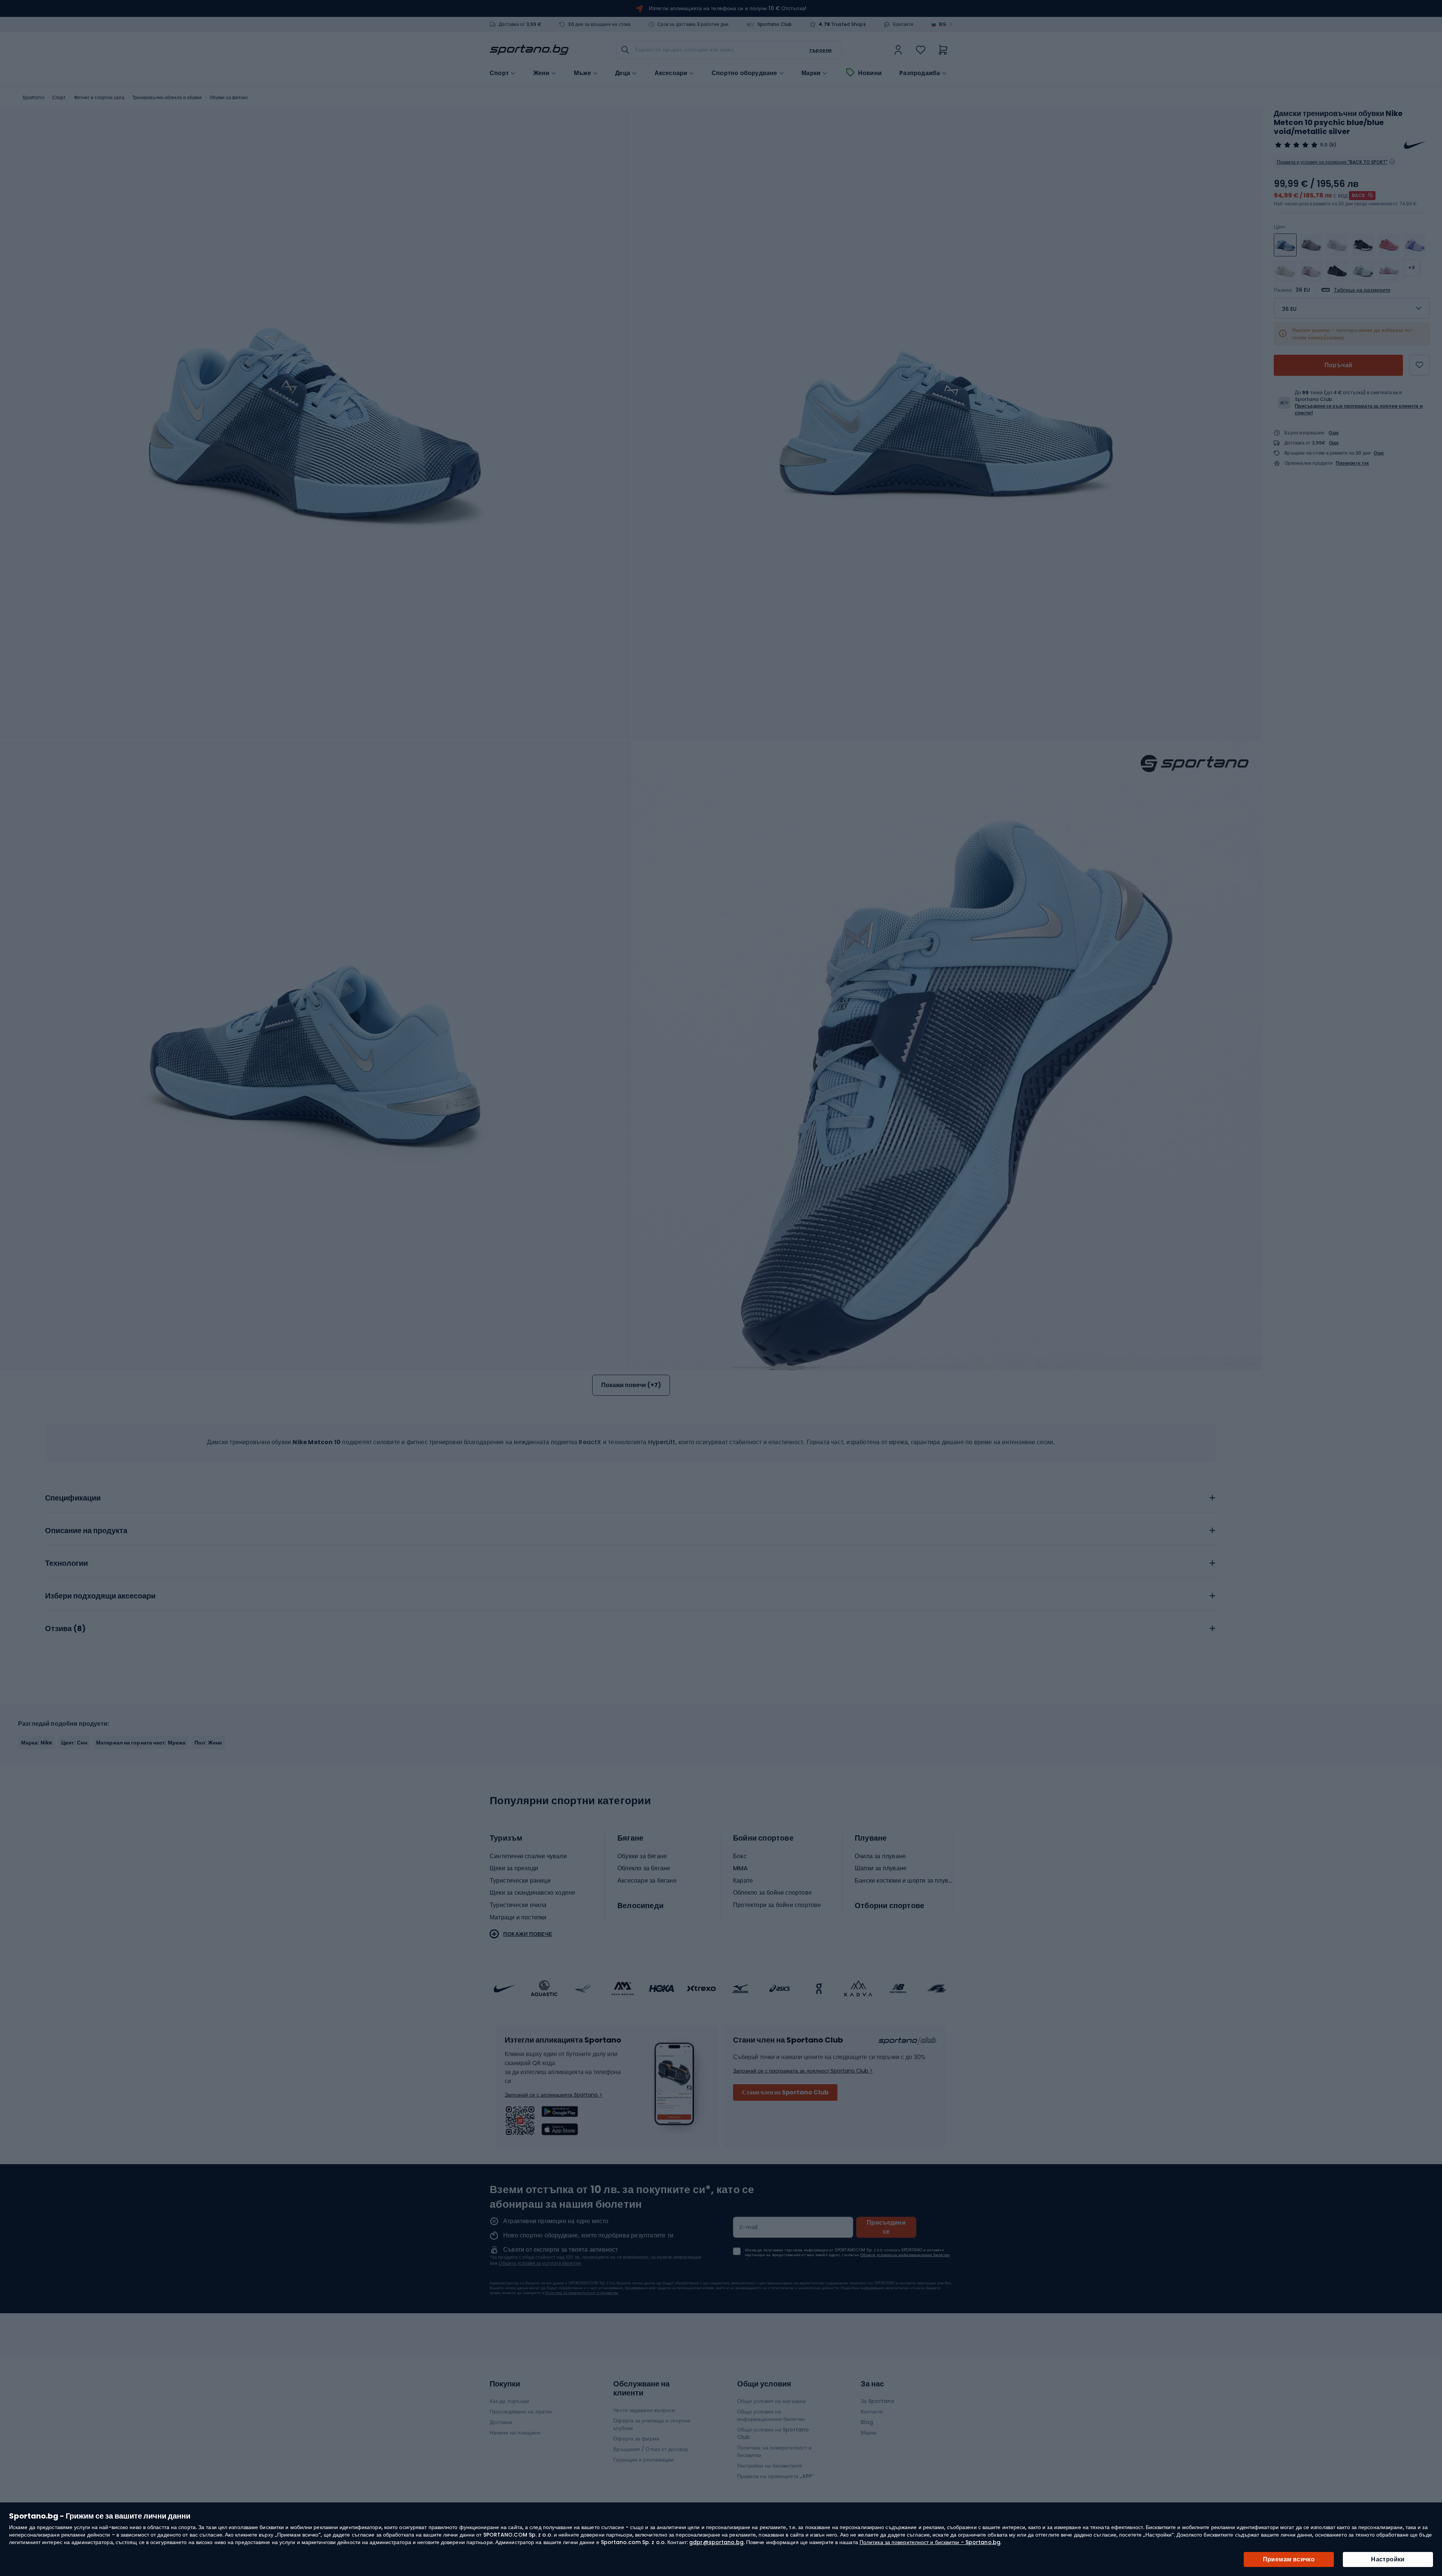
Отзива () (65, 1629)
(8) (1333, 145)
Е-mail (749, 2227)
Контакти (903, 24)
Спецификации (73, 1498)
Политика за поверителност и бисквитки (581, 2293)
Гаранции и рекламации (643, 2460)
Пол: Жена (208, 1743)
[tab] (631, 1496)
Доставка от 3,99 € (520, 24)
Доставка (501, 2422)
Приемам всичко (1289, 2559)
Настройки (1388, 2559)
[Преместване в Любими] (1419, 365)
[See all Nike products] (1415, 145)
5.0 (1324, 145)
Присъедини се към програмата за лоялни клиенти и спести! (1359, 409)
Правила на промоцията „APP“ (776, 2476)
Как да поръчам (509, 2401)
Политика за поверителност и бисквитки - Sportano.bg (930, 2542)
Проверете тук (1352, 463)
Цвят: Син (74, 1743)
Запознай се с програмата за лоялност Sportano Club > (803, 2071)
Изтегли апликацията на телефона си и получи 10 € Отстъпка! (728, 8)
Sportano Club (775, 24)
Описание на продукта (86, 1531)
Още (1334, 433)
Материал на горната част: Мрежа (141, 1743)
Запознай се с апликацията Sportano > (554, 2095)
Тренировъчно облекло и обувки (167, 97)
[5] (1296, 145)
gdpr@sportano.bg (716, 2542)
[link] (898, 50)
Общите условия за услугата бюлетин (540, 2263)
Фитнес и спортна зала (99, 97)
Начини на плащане (515, 2433)
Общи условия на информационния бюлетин (771, 2415)
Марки (811, 73)
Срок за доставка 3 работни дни (693, 24)
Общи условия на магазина (772, 2401)
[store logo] (529, 50)
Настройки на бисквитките (770, 2466)
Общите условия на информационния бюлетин (905, 2255)
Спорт (59, 97)
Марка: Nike (37, 1743)
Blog (867, 2422)
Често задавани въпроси (644, 2410)
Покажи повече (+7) (631, 1385)
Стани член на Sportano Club (785, 2092)
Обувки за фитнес (229, 97)
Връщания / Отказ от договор (651, 2449)
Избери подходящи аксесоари (100, 1596)
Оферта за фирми (636, 2439)
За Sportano (878, 2401)
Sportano (33, 97)
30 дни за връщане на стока (599, 24)
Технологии (66, 1564)
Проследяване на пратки (521, 2412)
